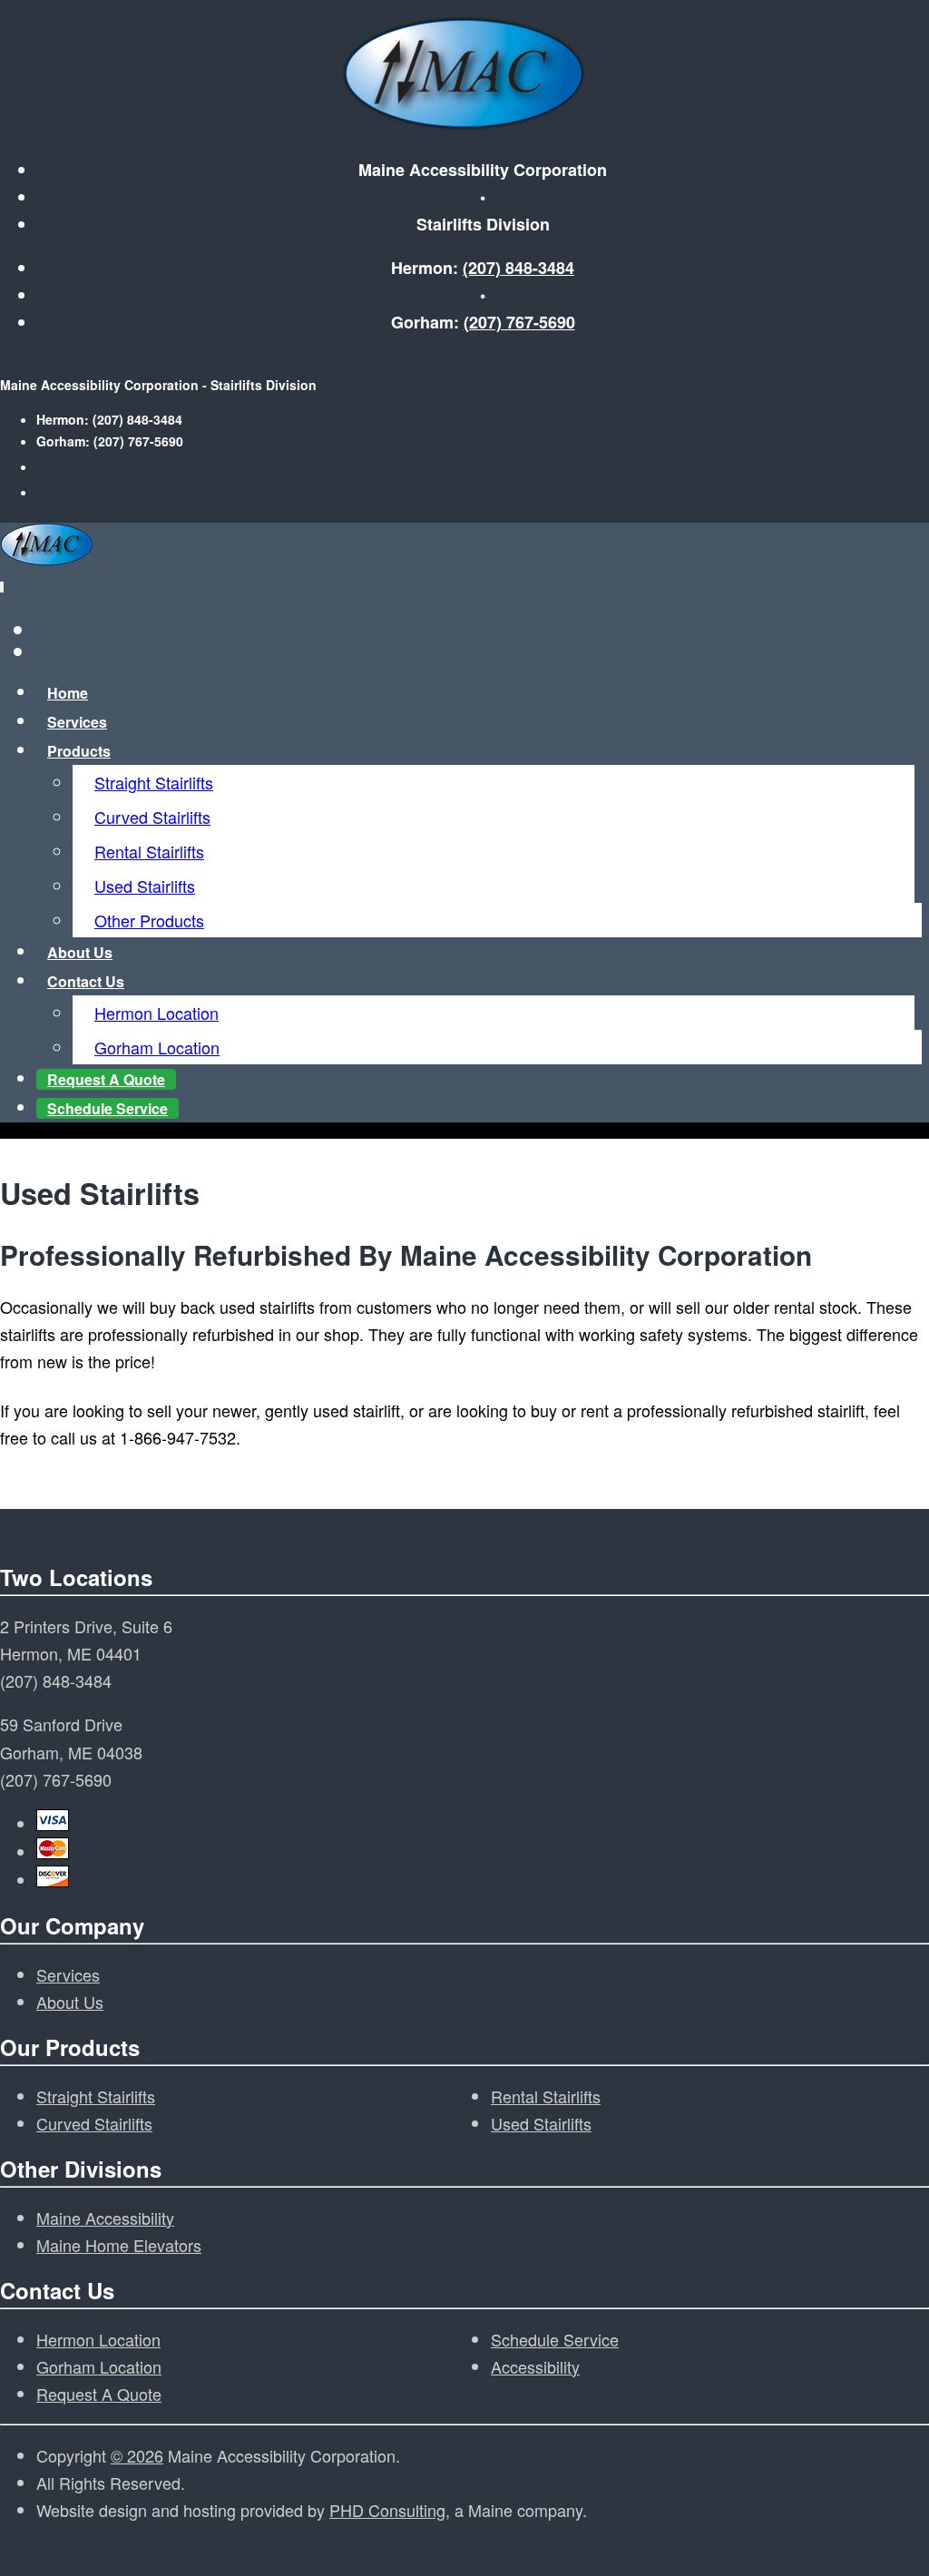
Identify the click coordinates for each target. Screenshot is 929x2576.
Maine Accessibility (105, 2218)
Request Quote (106, 1079)
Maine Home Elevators (119, 2245)
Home (68, 693)
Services (77, 722)
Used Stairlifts (145, 886)
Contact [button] (86, 981)
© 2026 (137, 2455)
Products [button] (79, 751)
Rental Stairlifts (149, 851)
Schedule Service (108, 1108)
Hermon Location (156, 1013)
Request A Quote (99, 2394)
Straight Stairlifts (154, 782)
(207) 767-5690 (519, 322)
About (80, 952)
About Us (70, 2002)
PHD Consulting (387, 2510)
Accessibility (535, 2366)
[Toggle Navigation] (2, 587)
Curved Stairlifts (152, 817)
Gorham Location (157, 1047)
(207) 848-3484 (518, 268)
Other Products (149, 920)
